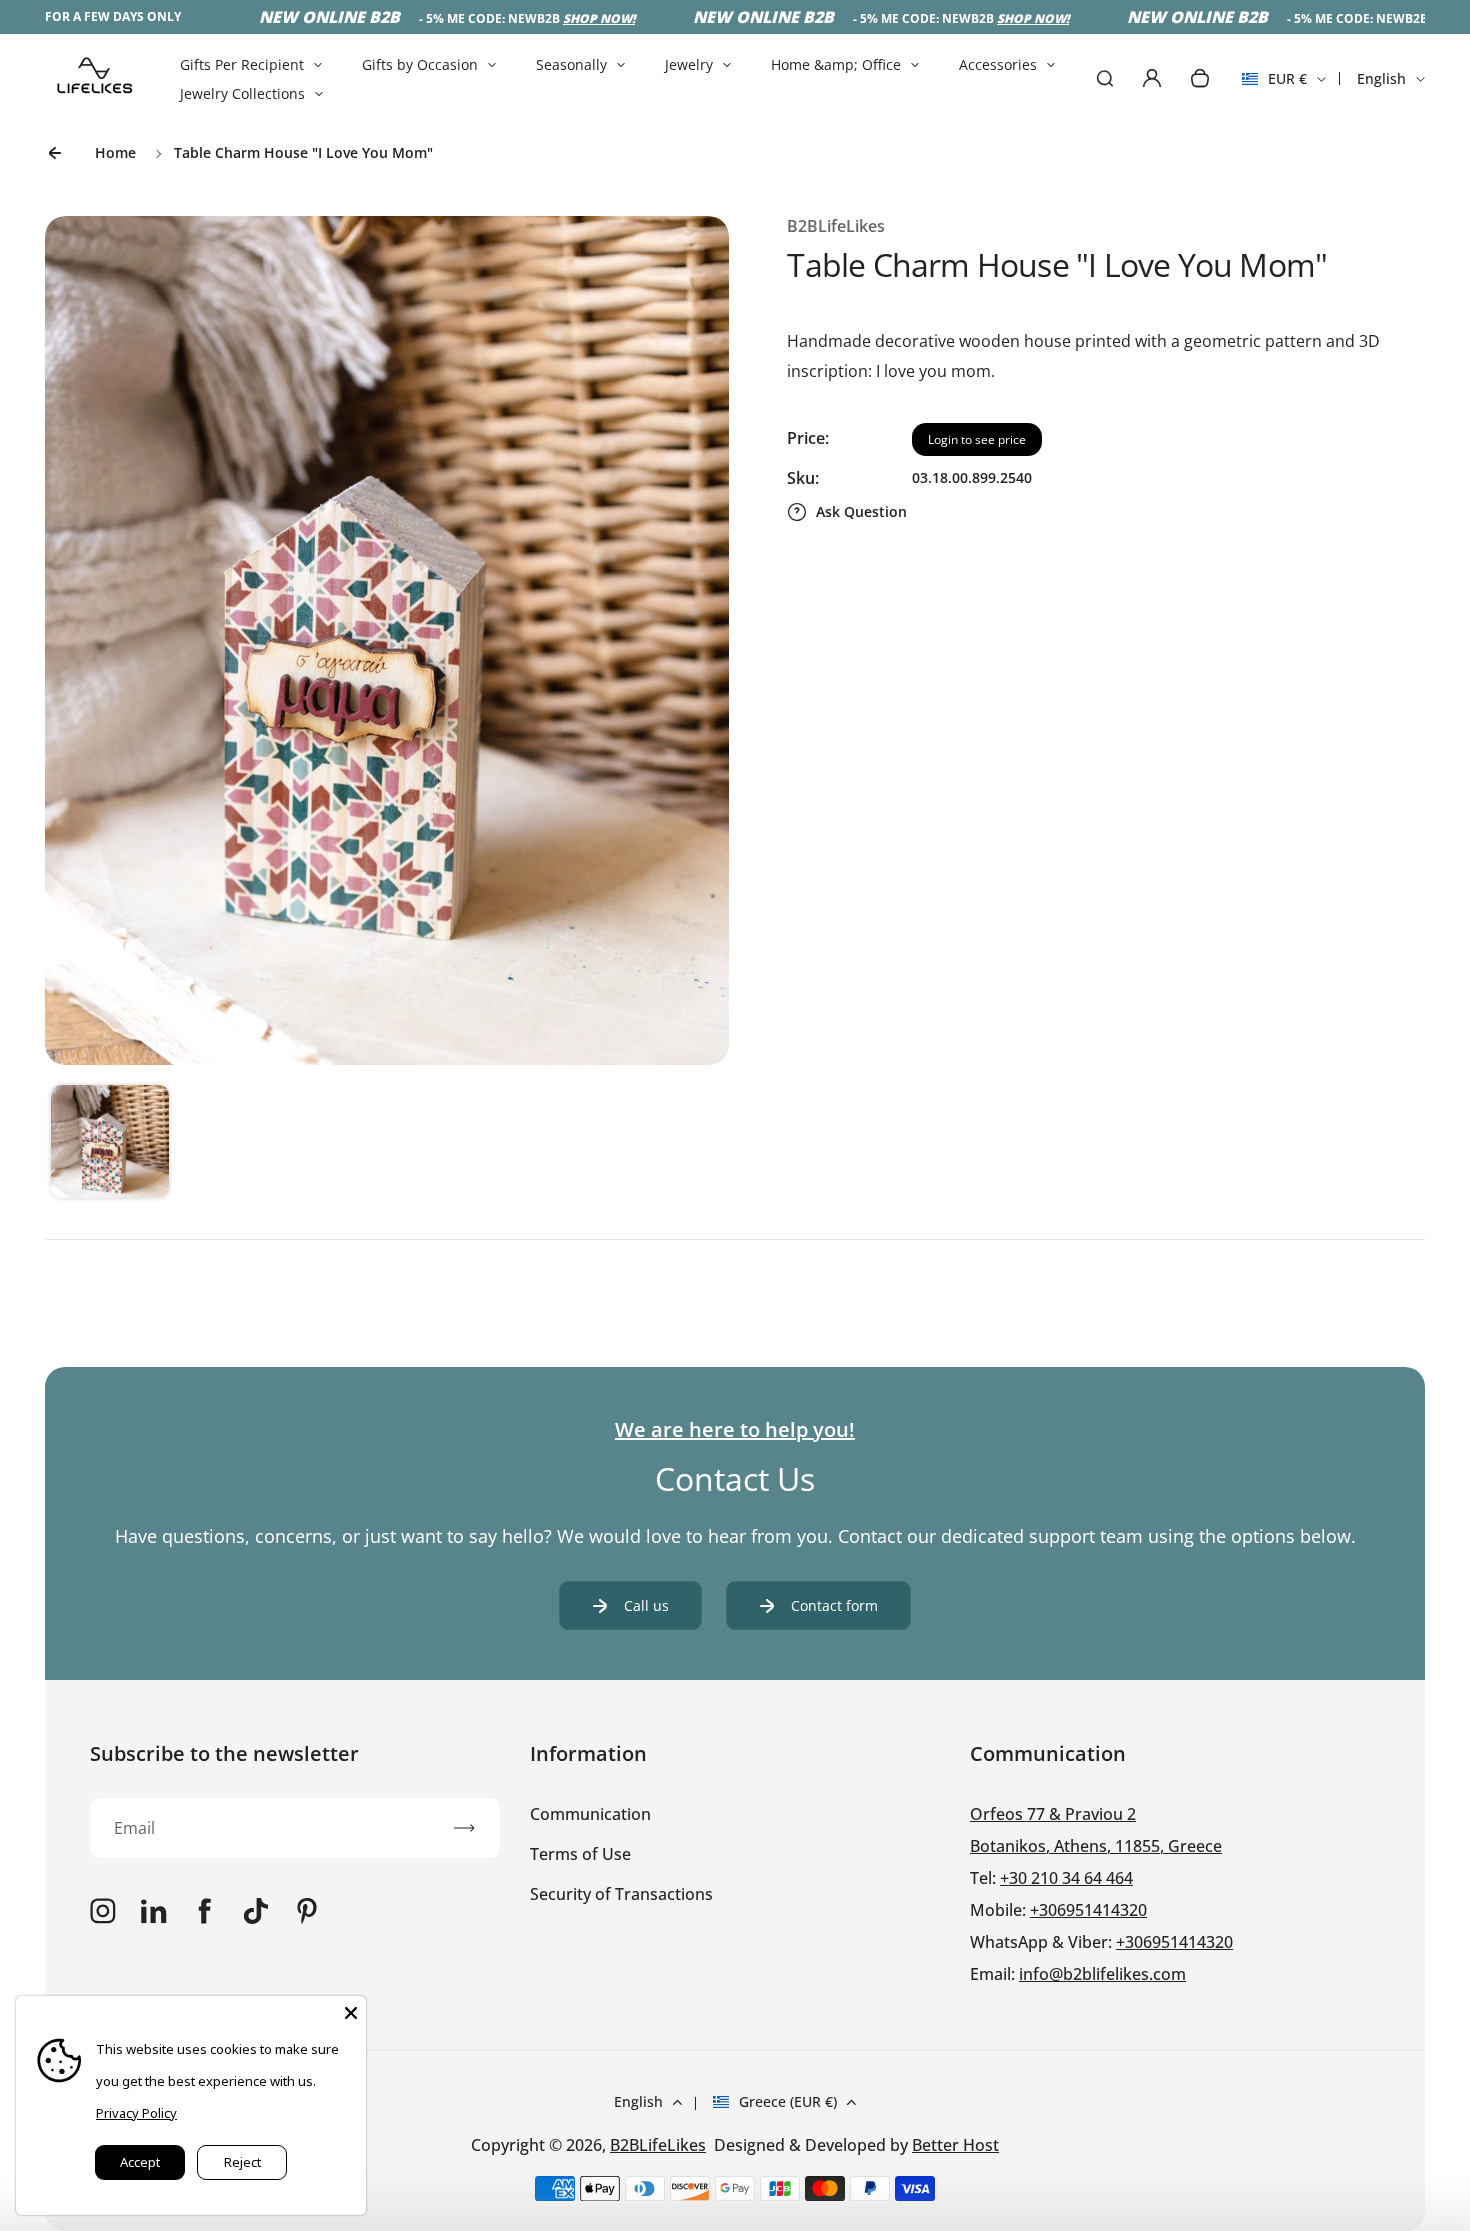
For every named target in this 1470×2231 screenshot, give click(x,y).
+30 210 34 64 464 (1066, 1878)
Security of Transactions (621, 1894)
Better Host (955, 2145)
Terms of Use (580, 1854)
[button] (110, 1144)
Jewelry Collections (242, 93)
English (1381, 78)
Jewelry (689, 64)
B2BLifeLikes (658, 2145)
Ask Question (861, 511)
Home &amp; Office (836, 64)
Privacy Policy (136, 2113)
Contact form (834, 1605)
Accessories (998, 64)
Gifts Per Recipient (242, 64)
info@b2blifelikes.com (1102, 1974)
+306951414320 (1088, 1910)
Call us (646, 1605)
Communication (590, 1814)
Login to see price (977, 439)
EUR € (1274, 85)
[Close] (351, 2011)
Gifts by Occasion (420, 64)
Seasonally (571, 64)
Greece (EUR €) (788, 2101)
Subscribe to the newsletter (224, 1753)
